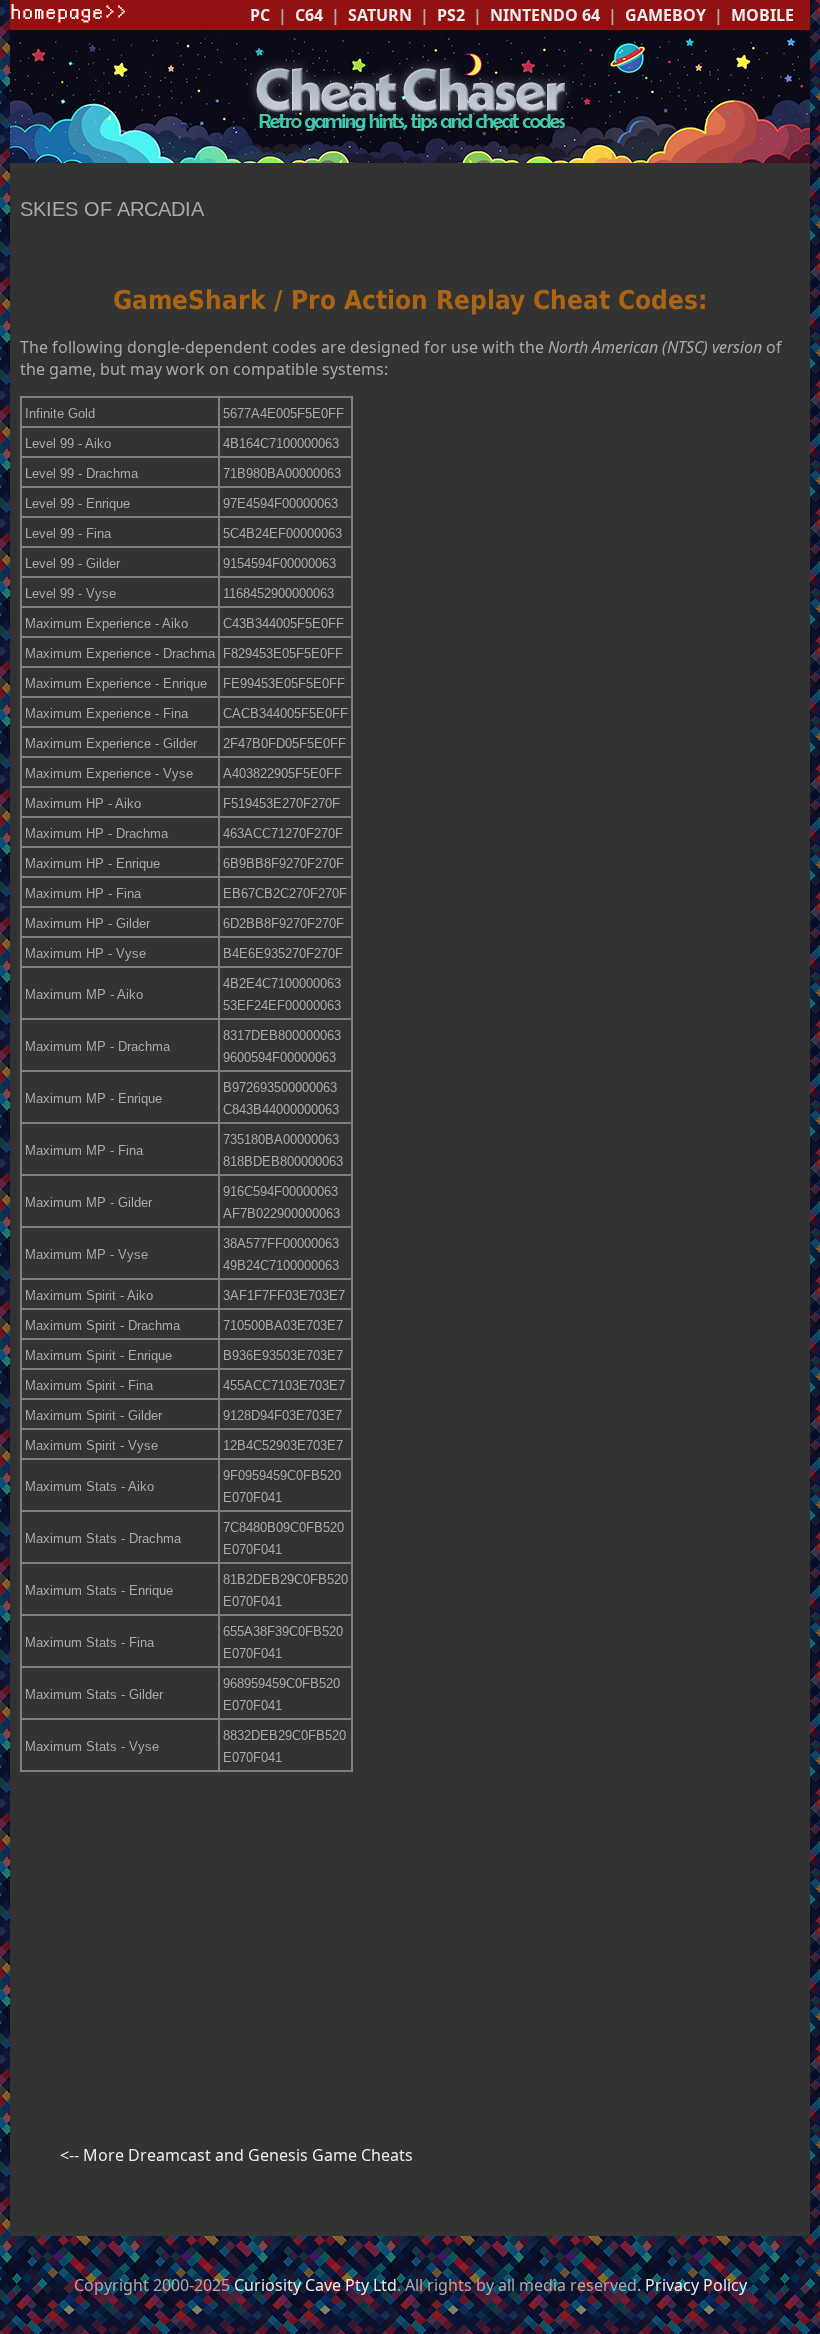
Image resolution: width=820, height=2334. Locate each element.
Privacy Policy (696, 2285)
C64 (309, 15)
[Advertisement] (410, 1928)
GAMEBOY (665, 15)
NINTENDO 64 (545, 15)
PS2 (451, 15)
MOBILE (762, 15)
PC (260, 15)
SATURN (380, 15)
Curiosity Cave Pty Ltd (315, 2285)
